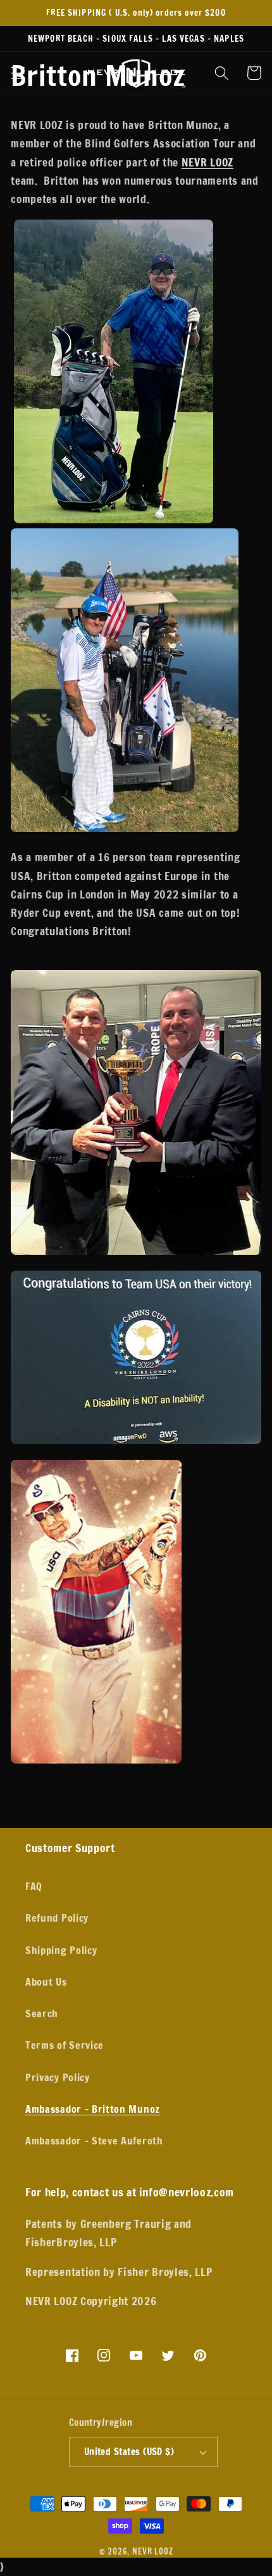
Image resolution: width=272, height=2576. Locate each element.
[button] (18, 73)
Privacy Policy (58, 2077)
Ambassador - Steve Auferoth (94, 2140)
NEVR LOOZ (207, 162)
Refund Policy (57, 1918)
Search (42, 2013)
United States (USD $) (129, 2452)
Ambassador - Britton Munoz (93, 2109)
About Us (46, 1982)
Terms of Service (65, 2045)
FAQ (34, 1886)
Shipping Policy (61, 1950)
